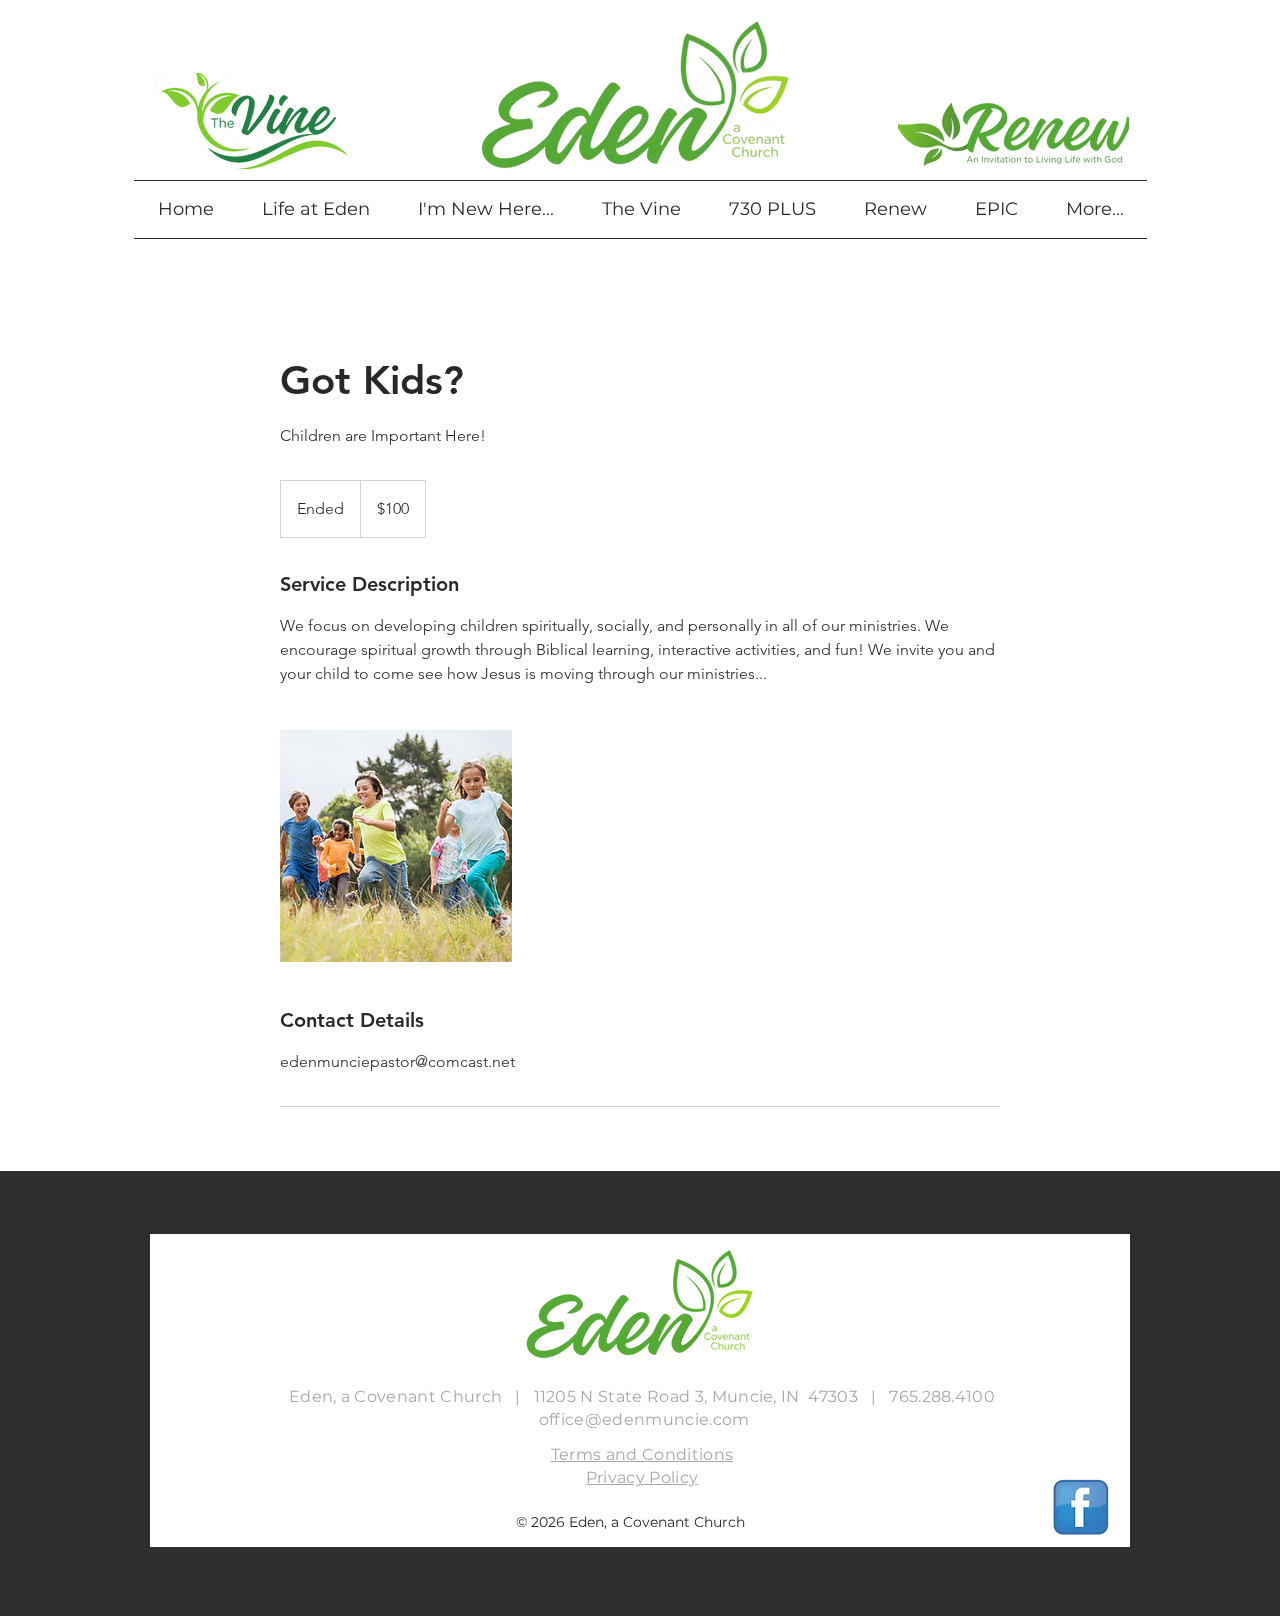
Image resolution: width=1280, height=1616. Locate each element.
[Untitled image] (396, 846)
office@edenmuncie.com (644, 1419)
